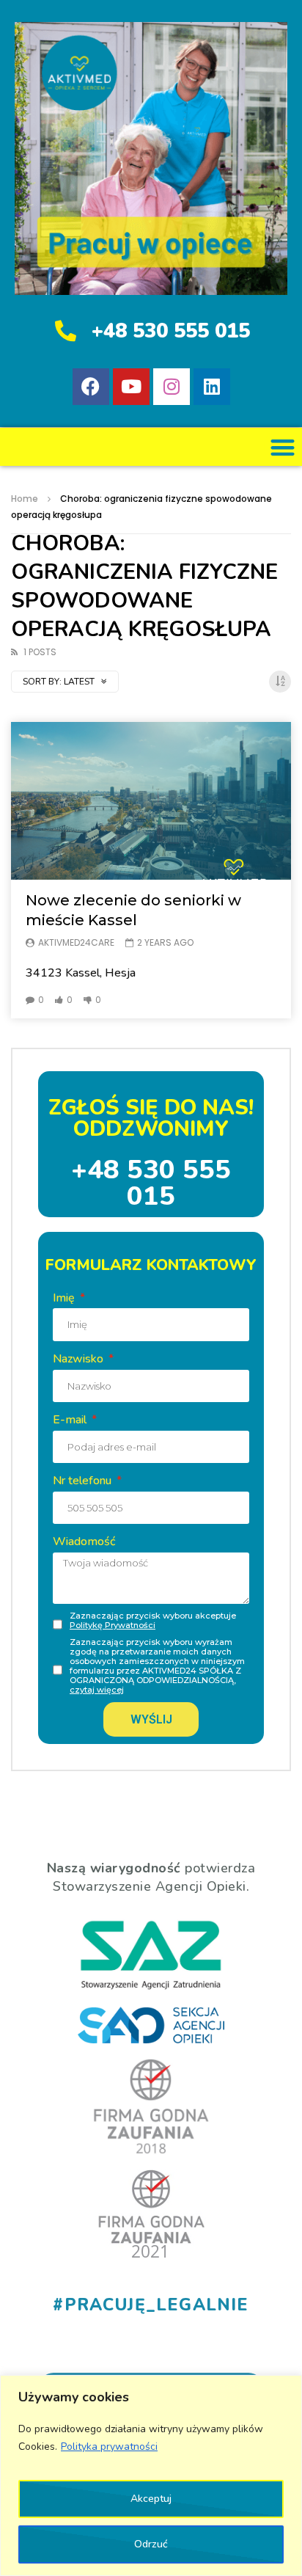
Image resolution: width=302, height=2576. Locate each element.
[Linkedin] (212, 387)
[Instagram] (172, 387)
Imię (65, 1298)
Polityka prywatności (109, 2447)
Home (25, 499)
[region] (151, 2475)
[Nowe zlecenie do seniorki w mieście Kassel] (151, 801)
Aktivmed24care (76, 942)
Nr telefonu (84, 1481)
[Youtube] (131, 387)
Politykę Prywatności (113, 1625)
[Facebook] (91, 387)
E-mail (71, 1420)
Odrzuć (151, 2544)
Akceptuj (151, 2499)
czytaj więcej (97, 1690)
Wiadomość (84, 1541)
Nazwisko (80, 1359)
